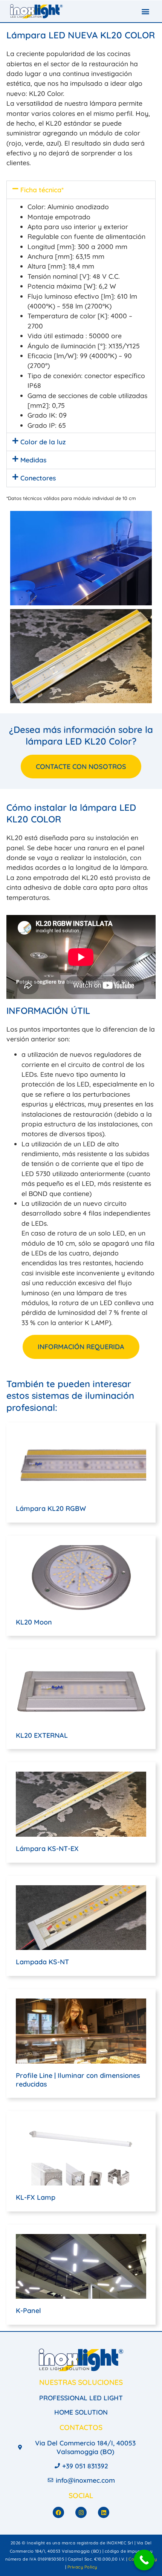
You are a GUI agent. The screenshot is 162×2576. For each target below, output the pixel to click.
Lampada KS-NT (42, 1962)
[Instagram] (81, 2512)
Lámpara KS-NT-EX (47, 1849)
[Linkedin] (104, 2512)
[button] (146, 11)
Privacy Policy (82, 2567)
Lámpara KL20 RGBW (51, 1508)
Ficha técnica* (42, 190)
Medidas (33, 460)
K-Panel (28, 2311)
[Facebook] (58, 2512)
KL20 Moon (34, 1622)
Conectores (38, 478)
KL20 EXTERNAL (42, 1735)
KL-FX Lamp (36, 2197)
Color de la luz (43, 442)
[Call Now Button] (144, 2560)
